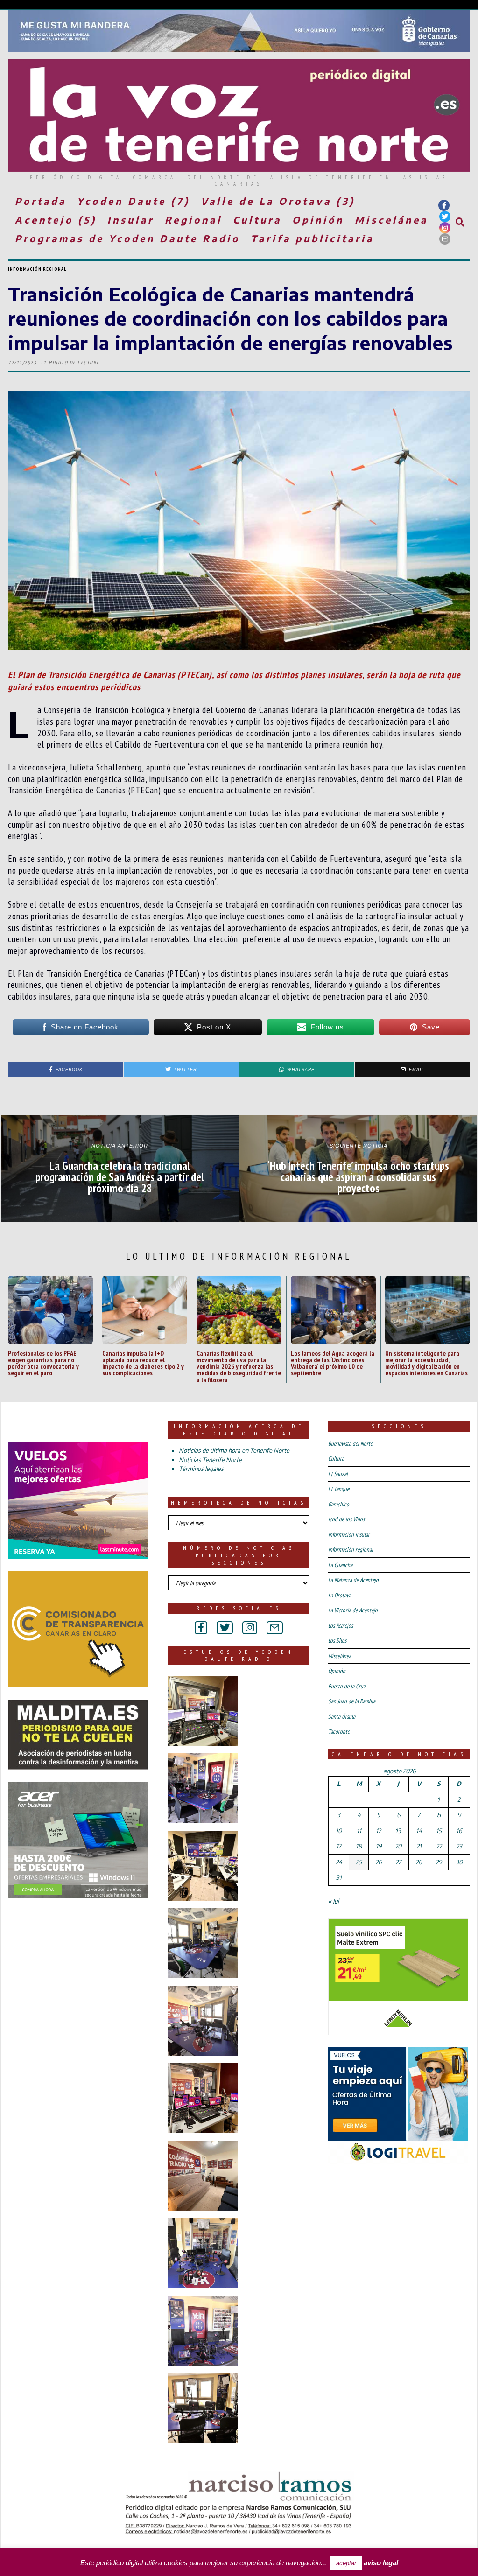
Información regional (37, 269)
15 (439, 1831)
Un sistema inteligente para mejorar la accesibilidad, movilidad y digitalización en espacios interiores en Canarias (426, 1363)
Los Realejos (341, 1626)
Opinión (318, 220)
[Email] (445, 239)
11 (359, 1831)
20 (398, 1846)
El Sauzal (338, 1474)
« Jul (334, 1901)
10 (339, 1831)
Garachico (339, 1504)
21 (419, 1846)
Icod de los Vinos (346, 1519)
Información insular (349, 1535)
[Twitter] (445, 217)
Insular (131, 220)
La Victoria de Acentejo (353, 1610)
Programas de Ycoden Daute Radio (127, 238)
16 (459, 1831)
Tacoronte (339, 1732)
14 (419, 1831)
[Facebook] (444, 205)
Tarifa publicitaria (312, 238)
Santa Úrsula (342, 1717)
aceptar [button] (346, 2563)
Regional (193, 220)
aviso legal (381, 2563)
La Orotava (340, 1595)
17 (339, 1846)
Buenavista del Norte (350, 1444)
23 (459, 1846)
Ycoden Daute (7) (134, 201)
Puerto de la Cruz (347, 1686)
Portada (41, 201)
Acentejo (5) (56, 220)
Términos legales (201, 1469)
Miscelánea (391, 220)
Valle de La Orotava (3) (278, 201)
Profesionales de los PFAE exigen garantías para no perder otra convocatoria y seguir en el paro (43, 1363)
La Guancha (340, 1565)
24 (339, 1862)
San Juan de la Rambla (352, 1701)
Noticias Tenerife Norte (210, 1460)
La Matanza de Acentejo (353, 1580)
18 (359, 1846)
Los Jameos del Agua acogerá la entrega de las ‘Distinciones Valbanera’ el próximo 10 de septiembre (333, 1363)
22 (439, 1846)
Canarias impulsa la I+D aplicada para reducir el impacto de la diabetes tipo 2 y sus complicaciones (143, 1363)
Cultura (257, 220)
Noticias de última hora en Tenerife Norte (234, 1450)
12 (378, 1831)
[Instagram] (445, 228)
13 (398, 1831)
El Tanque (339, 1489)
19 (379, 1846)
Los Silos (337, 1641)
